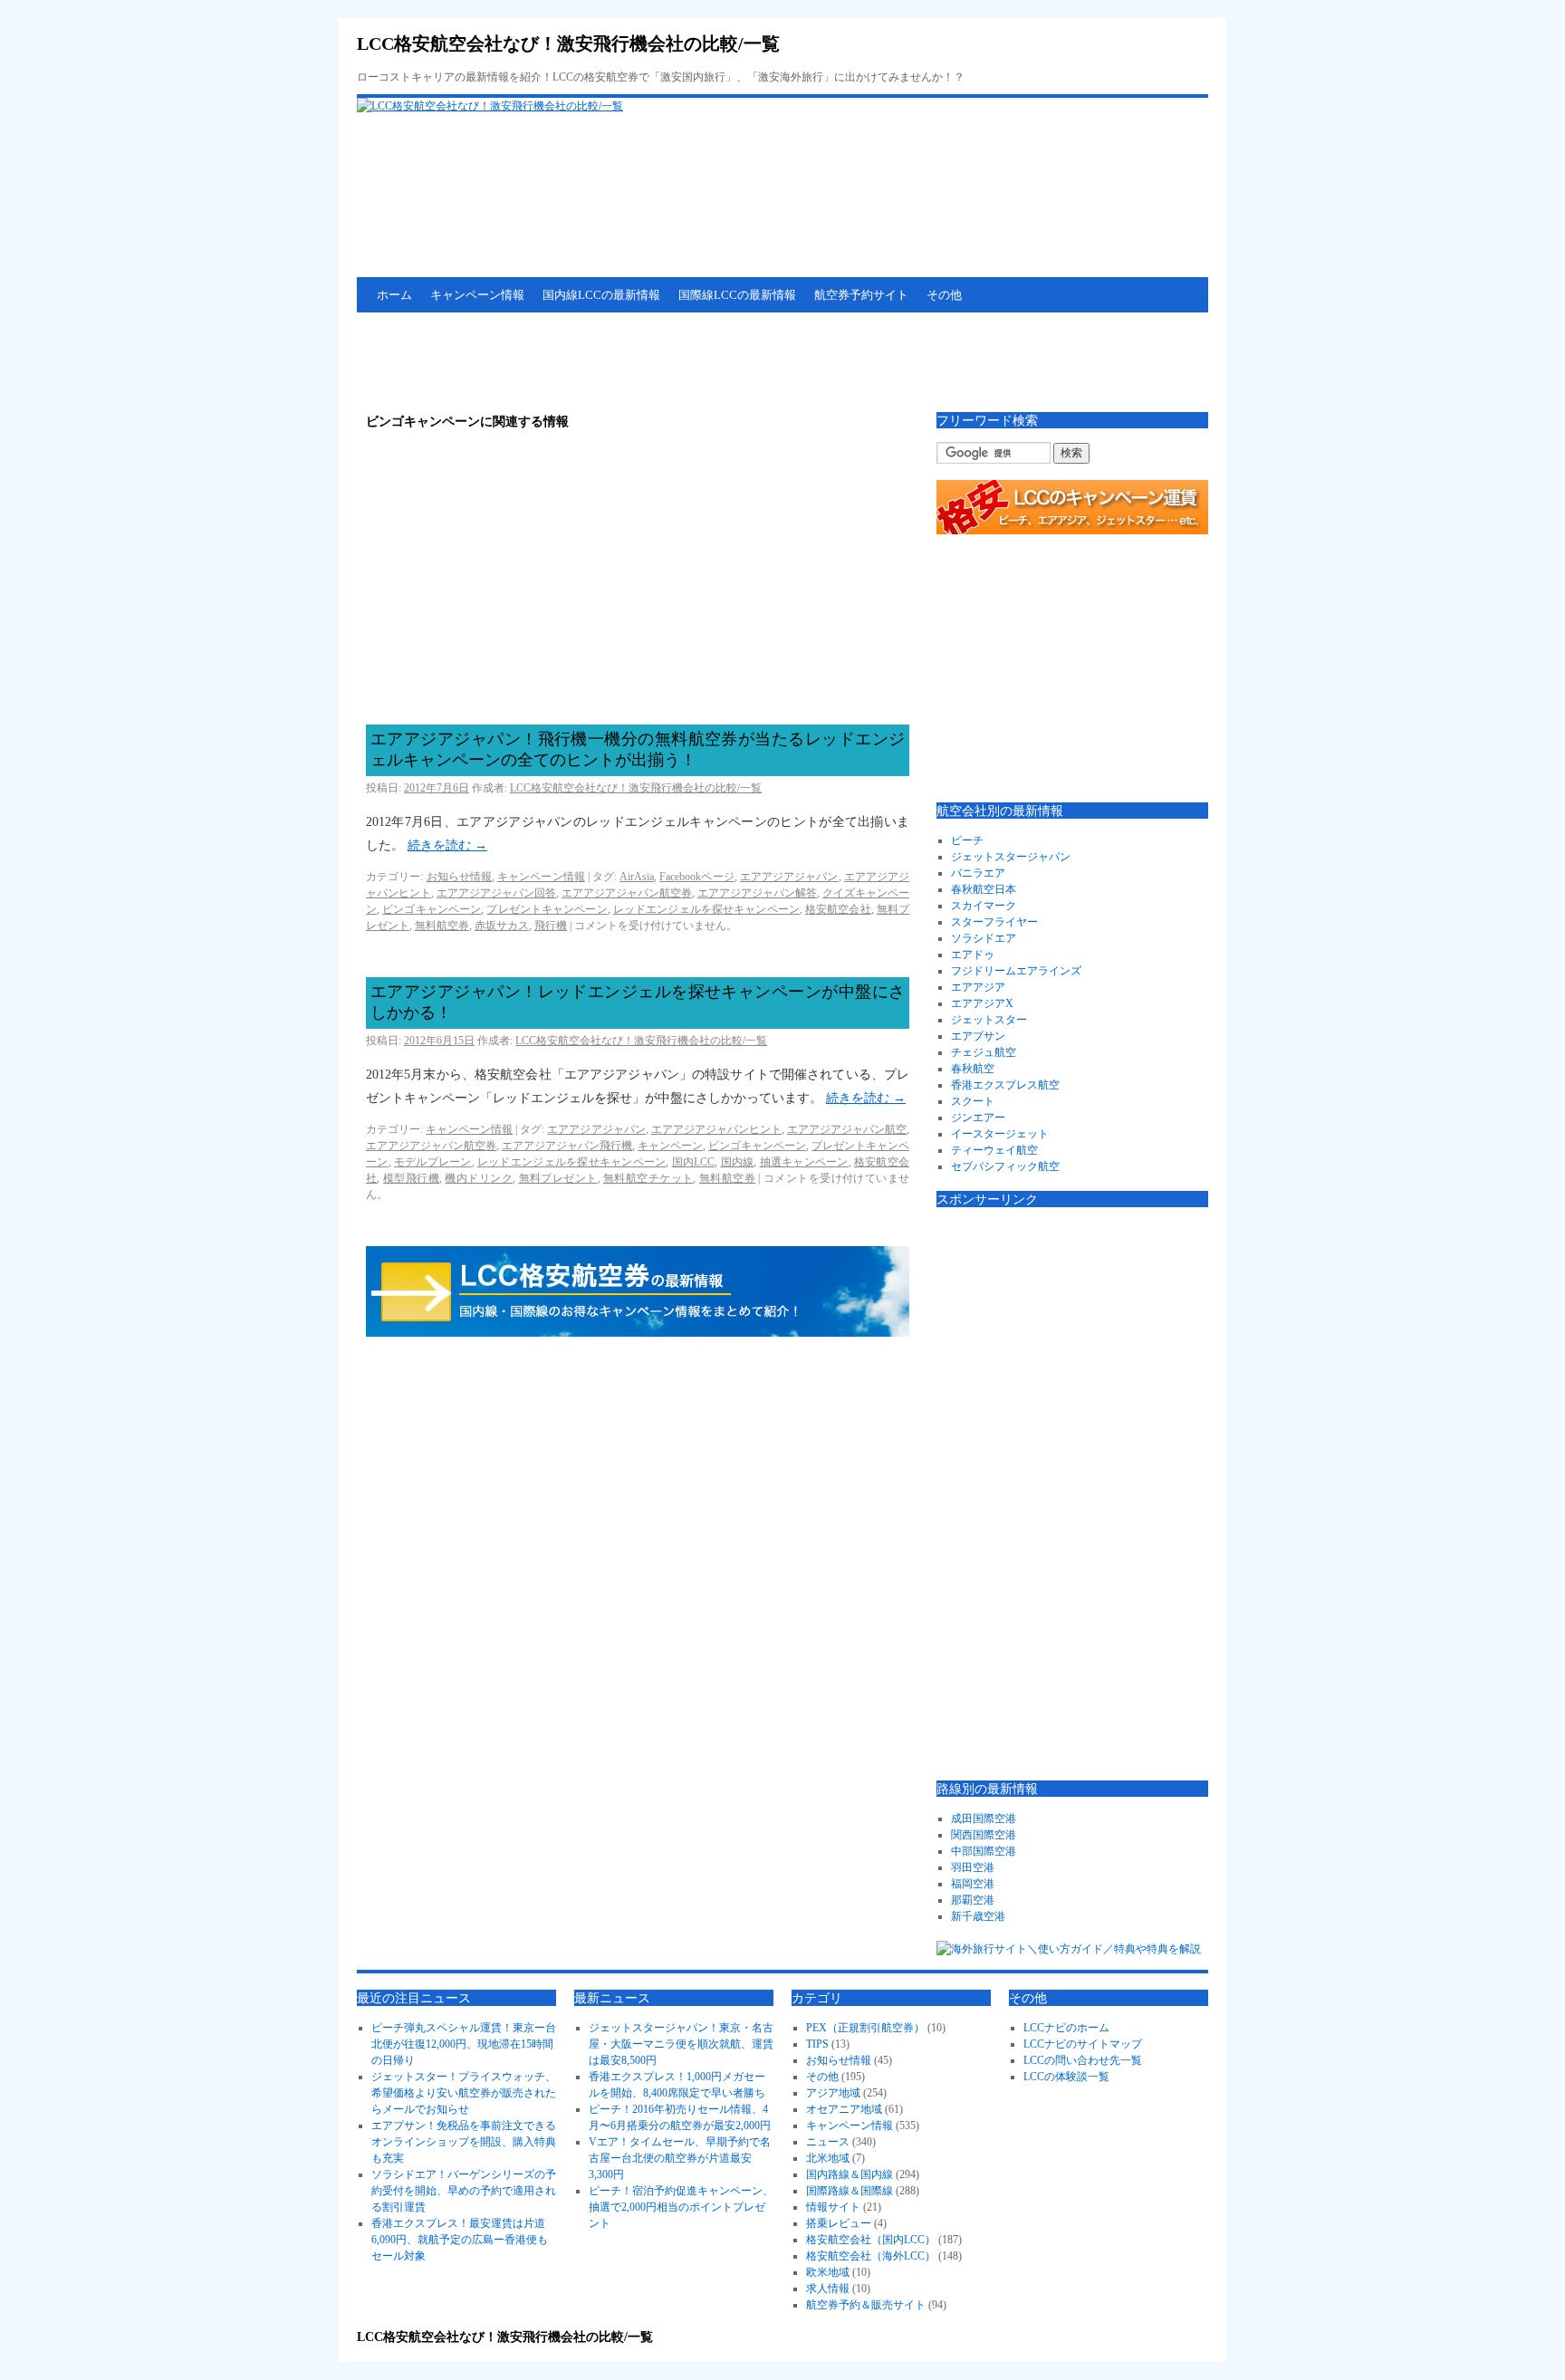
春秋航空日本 (984, 889)
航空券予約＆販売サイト (866, 2305)
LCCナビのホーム (1066, 2028)
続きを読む (447, 845)
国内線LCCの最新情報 (601, 295)
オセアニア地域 (844, 2109)
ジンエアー (978, 1118)
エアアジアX (982, 1003)
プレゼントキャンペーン (547, 909)
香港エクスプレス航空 (1005, 1085)
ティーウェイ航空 (994, 1150)
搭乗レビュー (839, 2223)
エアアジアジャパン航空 (847, 1129)
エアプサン (978, 1036)
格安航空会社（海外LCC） (871, 2256)
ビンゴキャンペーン (432, 909)
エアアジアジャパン (789, 877)
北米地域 (828, 2158)
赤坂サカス (502, 926)
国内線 (738, 1162)
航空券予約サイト (861, 295)
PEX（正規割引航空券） (865, 2028)
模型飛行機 (411, 1178)
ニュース (828, 2142)
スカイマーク (984, 906)
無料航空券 (442, 926)
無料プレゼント (558, 1178)
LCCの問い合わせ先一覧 (1083, 2060)
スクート (973, 1101)
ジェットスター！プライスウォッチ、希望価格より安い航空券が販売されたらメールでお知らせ (464, 2093)
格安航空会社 (838, 909)
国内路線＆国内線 (850, 2174)
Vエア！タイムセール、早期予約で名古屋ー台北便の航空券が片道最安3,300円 (680, 2158)
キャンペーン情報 (477, 295)
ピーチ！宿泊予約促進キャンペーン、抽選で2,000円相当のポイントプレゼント (681, 2207)
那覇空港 (973, 1900)
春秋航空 (973, 1069)
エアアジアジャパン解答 (757, 893)
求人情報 (828, 2289)
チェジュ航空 (984, 1052)
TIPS (817, 2044)
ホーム (394, 295)
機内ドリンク (479, 1178)
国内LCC (694, 1162)
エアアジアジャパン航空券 (627, 893)
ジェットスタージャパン (1011, 857)
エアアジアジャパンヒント (716, 1129)
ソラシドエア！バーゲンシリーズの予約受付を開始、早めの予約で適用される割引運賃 (464, 2191)
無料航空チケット (648, 1178)
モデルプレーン (433, 1162)
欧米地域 (828, 2272)
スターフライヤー (994, 922)
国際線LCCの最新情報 (737, 295)
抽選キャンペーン (804, 1162)
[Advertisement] (686, 362)
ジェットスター (989, 1020)
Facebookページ (696, 877)
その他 (944, 295)
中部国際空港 (984, 1851)
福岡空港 (973, 1884)
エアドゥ (973, 955)
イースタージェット (1000, 1134)
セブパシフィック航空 (1005, 1166)
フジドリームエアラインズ (1016, 971)
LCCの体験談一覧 (1066, 2077)
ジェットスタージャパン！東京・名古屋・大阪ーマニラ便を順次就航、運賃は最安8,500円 (681, 2044)
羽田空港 (973, 1867)
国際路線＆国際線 (850, 2191)
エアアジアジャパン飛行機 (567, 1146)
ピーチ (967, 840)
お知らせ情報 (460, 877)
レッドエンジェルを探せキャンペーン (706, 909)
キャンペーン (670, 1146)
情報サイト (833, 2207)
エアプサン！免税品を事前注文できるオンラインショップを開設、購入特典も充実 (464, 2142)
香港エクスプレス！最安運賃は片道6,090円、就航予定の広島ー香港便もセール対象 (460, 2240)
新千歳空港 (978, 1916)
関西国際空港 (984, 1835)
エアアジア (978, 987)
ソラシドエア (984, 938)
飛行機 (551, 926)
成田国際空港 (984, 1819)
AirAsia (637, 877)
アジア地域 (833, 2093)
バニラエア (978, 873)
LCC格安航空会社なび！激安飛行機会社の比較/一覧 (568, 43)
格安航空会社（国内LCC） (871, 2240)
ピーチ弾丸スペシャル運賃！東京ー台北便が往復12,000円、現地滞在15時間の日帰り (464, 2044)
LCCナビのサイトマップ (1083, 2044)
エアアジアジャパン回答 (496, 893)
